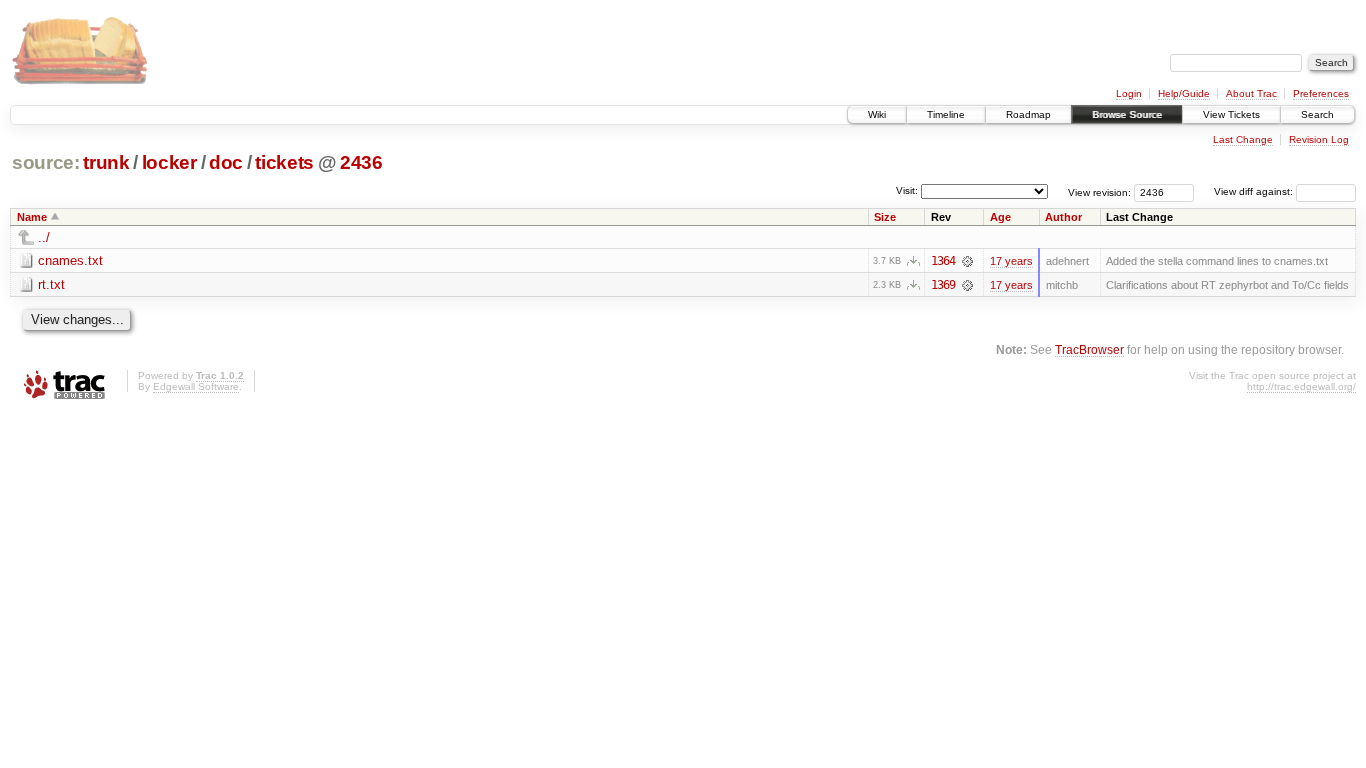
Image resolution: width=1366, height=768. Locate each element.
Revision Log (1319, 139)
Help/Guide (1184, 93)
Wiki (877, 114)
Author (1063, 217)
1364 (943, 261)
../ (44, 237)
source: (46, 162)
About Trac (1251, 93)
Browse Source (1127, 114)
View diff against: (1255, 191)
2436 (361, 162)
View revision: (1099, 191)
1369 (943, 285)
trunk (106, 162)
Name (32, 217)
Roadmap (1028, 114)
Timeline (946, 114)
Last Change (1243, 139)
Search (1317, 114)
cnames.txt (70, 260)
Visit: (907, 190)
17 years (1011, 261)
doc (226, 162)
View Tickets (1231, 114)
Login (1129, 93)
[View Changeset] (967, 261)
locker (169, 162)
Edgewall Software (196, 386)
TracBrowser (1089, 349)
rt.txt (51, 284)
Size (885, 217)
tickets (284, 162)
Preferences (1321, 93)
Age (1000, 217)
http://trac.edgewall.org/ (1301, 386)
